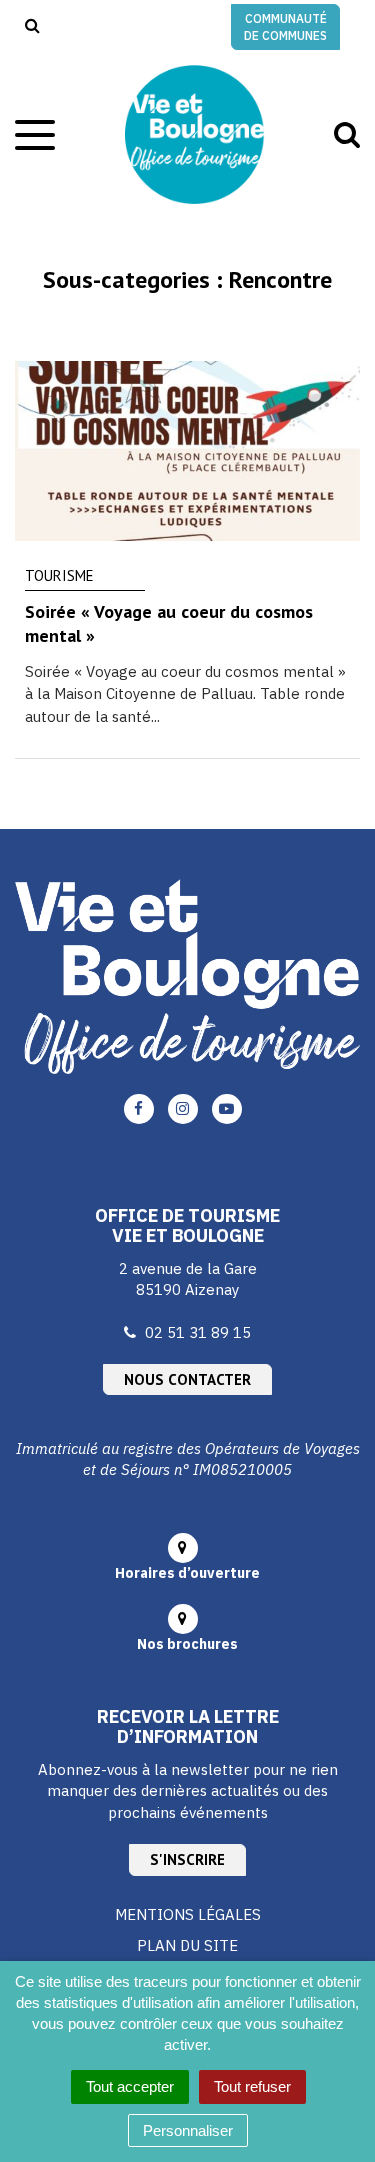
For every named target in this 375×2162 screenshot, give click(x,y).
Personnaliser (188, 2130)
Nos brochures (187, 1644)
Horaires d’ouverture (187, 1573)
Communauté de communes (285, 27)
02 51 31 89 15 (198, 1332)
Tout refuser (252, 2086)
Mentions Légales (188, 1914)
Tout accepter (130, 2086)
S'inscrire (187, 1859)
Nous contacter (187, 1379)
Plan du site (187, 1945)
